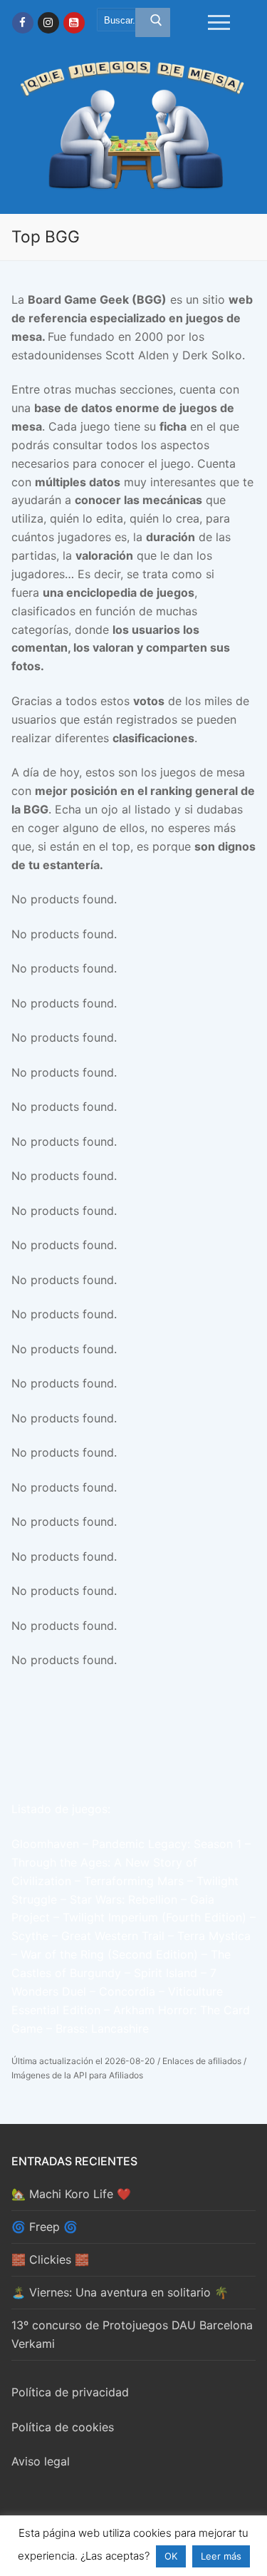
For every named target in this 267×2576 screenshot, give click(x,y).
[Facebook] (23, 23)
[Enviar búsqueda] (153, 23)
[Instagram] (48, 23)
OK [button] (171, 2556)
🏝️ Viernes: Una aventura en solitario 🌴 (120, 2292)
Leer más (221, 2556)
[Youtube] (74, 23)
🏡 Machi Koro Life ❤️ (71, 2194)
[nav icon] (219, 23)
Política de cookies (63, 2427)
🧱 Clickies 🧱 (50, 2259)
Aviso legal (41, 2461)
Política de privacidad (70, 2392)
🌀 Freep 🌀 (44, 2227)
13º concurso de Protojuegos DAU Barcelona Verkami (132, 2334)
